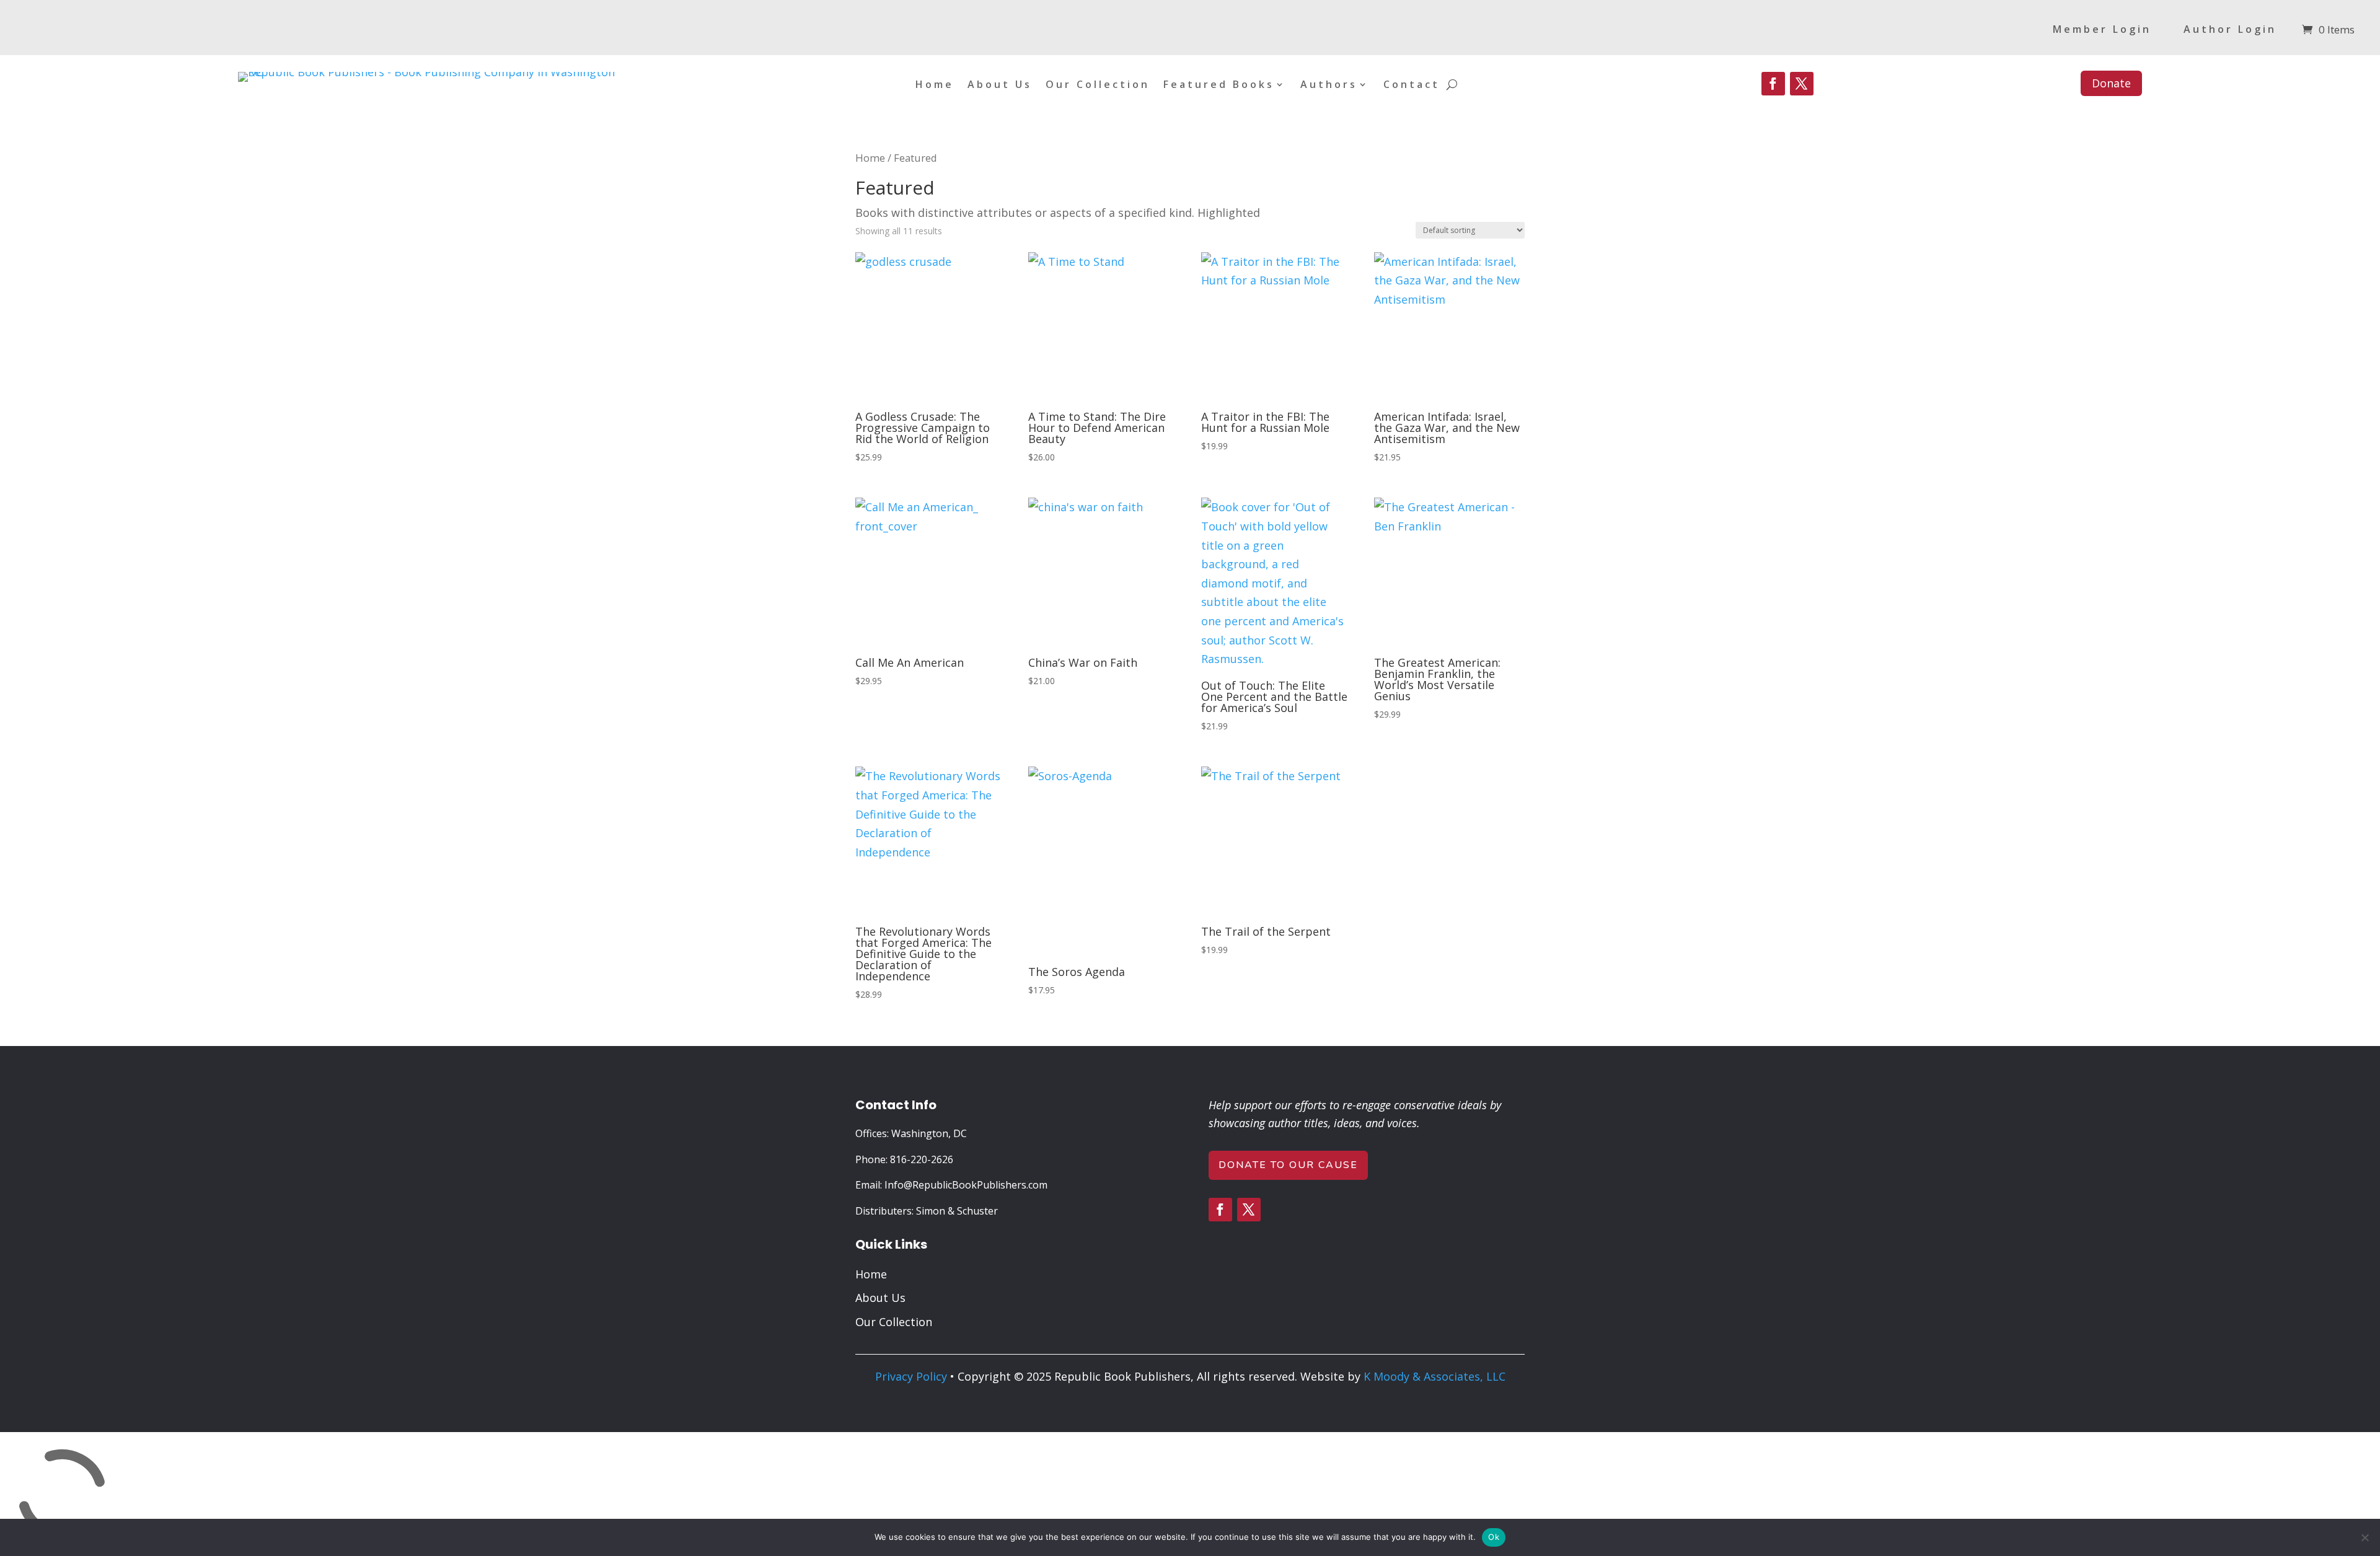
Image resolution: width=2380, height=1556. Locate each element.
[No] (2365, 1537)
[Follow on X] (1802, 84)
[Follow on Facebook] (1773, 84)
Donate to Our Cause (1288, 1165)
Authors (1329, 86)
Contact (1412, 86)
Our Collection (1098, 86)
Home (935, 86)
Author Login (2230, 30)
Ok (1494, 1537)
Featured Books (1219, 86)
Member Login (2102, 30)
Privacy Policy (911, 1376)
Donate (2111, 83)
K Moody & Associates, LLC (1435, 1376)
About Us (1000, 86)
